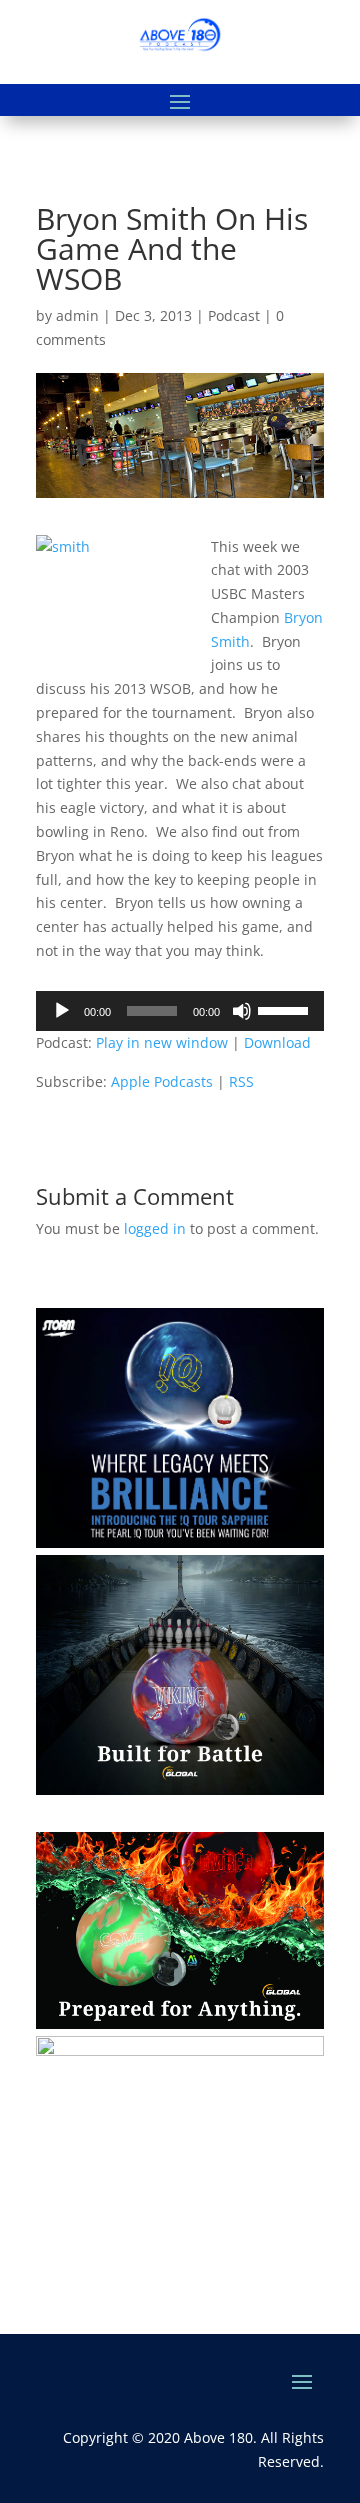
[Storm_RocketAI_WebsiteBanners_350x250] (180, 2050)
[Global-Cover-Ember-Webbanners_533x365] (180, 2023)
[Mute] (242, 1011)
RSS (241, 1081)
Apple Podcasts (162, 1081)
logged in (155, 1228)
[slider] (286, 1009)
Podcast (234, 315)
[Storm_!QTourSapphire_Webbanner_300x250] (180, 1542)
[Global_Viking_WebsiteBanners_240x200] (180, 1789)
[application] (180, 1011)
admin (77, 315)
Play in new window (162, 1042)
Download (277, 1042)
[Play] (62, 1011)
